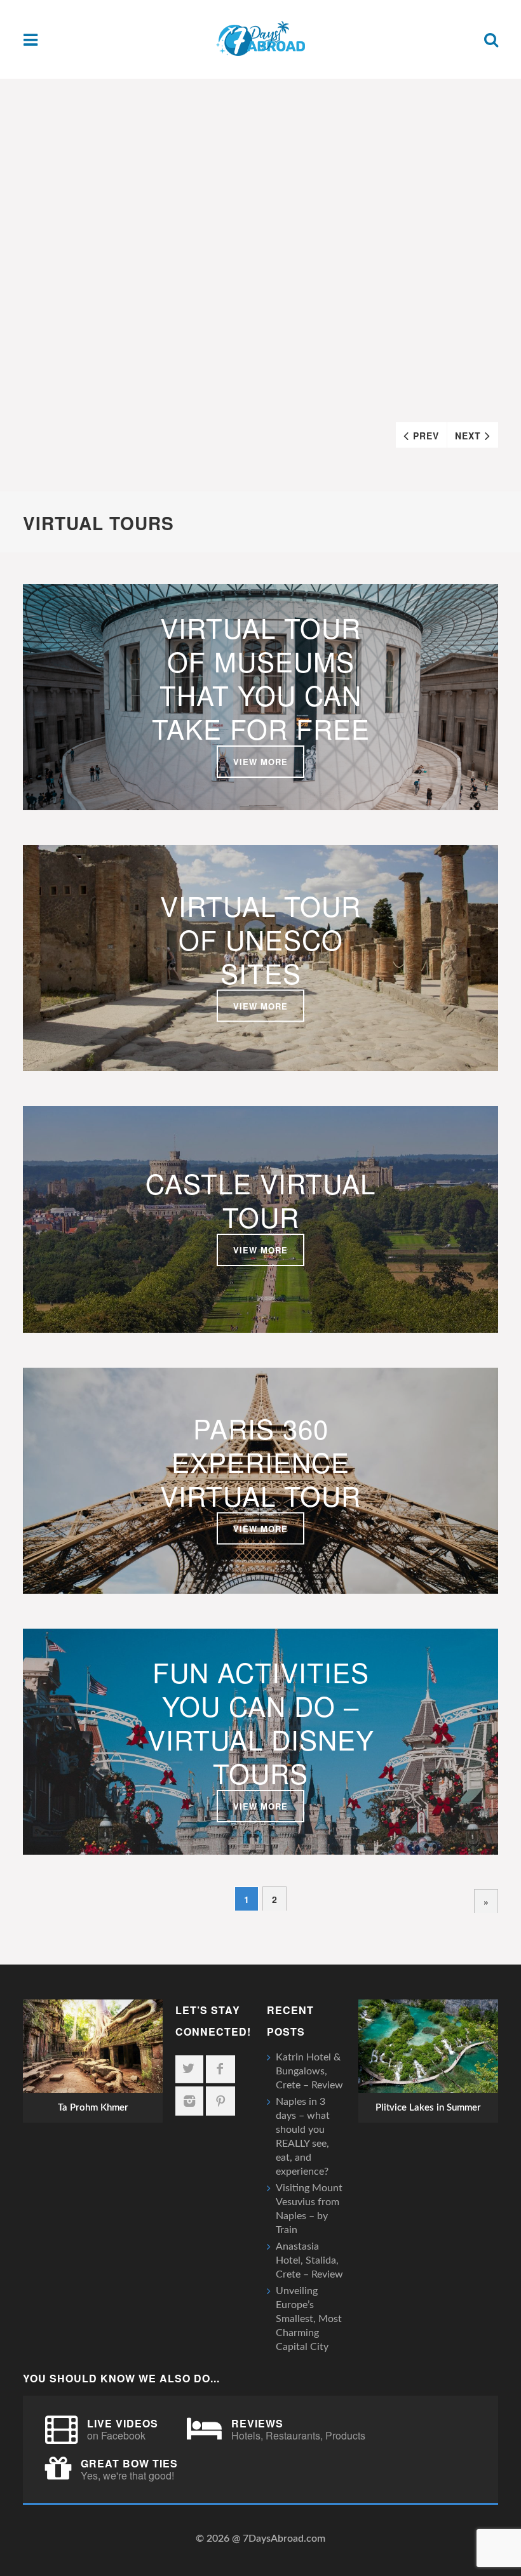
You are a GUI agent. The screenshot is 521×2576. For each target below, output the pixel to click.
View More (260, 762)
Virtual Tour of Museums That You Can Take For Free (261, 678)
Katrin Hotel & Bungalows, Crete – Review (309, 2071)
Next (468, 436)
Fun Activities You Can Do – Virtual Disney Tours (261, 1722)
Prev (426, 436)
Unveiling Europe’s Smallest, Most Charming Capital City (309, 2319)
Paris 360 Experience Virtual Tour (260, 1461)
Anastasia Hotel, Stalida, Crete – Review (309, 2260)
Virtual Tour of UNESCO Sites (260, 939)
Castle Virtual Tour (260, 1200)
